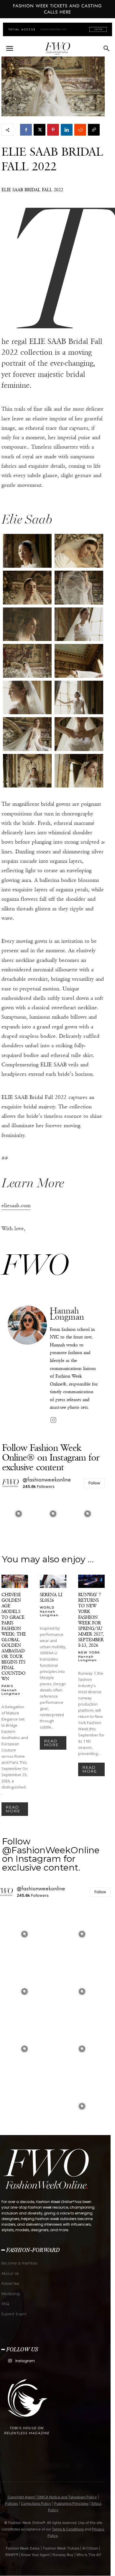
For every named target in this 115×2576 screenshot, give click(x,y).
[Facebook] (26, 130)
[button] (9, 49)
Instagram (25, 2361)
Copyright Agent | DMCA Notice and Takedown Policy (52, 2497)
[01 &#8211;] (27, 551)
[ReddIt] (80, 130)
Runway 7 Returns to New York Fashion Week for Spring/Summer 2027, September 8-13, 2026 (91, 1620)
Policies (11, 2503)
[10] (27, 771)
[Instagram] (53, 1420)
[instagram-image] (19, 1514)
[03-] (27, 624)
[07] (79, 661)
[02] (79, 551)
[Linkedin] (67, 130)
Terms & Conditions (68, 2529)
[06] (27, 661)
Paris (7, 1686)
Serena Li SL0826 (51, 1597)
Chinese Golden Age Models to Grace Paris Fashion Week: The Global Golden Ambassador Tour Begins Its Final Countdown (14, 1637)
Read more (13, 1809)
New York (89, 1652)
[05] (79, 624)
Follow (94, 1483)
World (47, 1607)
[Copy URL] (94, 130)
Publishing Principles (71, 2503)
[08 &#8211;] (27, 698)
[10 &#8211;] (79, 734)
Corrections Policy (36, 2503)
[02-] (27, 588)
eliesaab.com (16, 1205)
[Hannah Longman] (27, 1365)
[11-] (79, 771)
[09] (27, 734)
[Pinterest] (53, 130)
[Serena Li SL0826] (53, 1581)
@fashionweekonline (47, 1480)
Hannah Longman (67, 1314)
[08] (79, 698)
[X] (40, 130)
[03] (79, 588)
